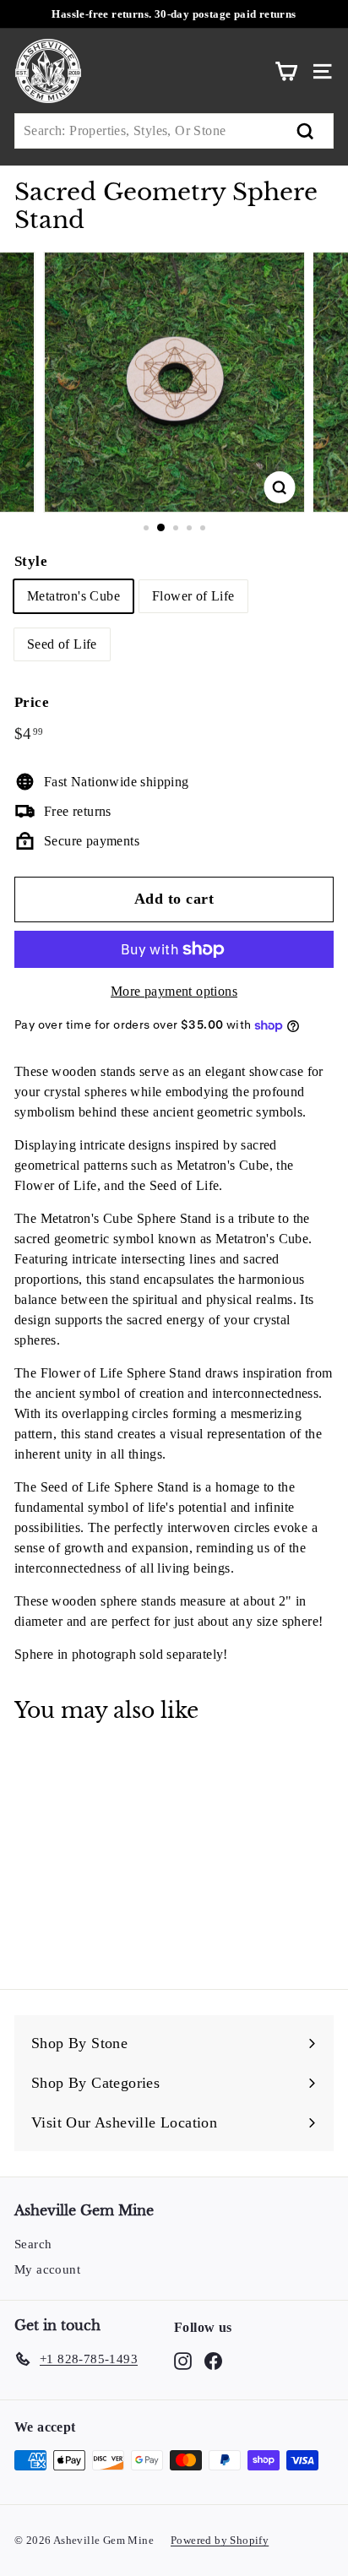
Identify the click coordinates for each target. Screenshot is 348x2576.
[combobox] (174, 131)
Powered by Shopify (220, 2540)
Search (33, 2244)
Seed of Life (62, 644)
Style (31, 561)
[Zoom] (280, 487)
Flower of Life (193, 596)
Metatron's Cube (73, 596)
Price (32, 702)
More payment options (174, 991)
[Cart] (286, 71)
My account (47, 2269)
